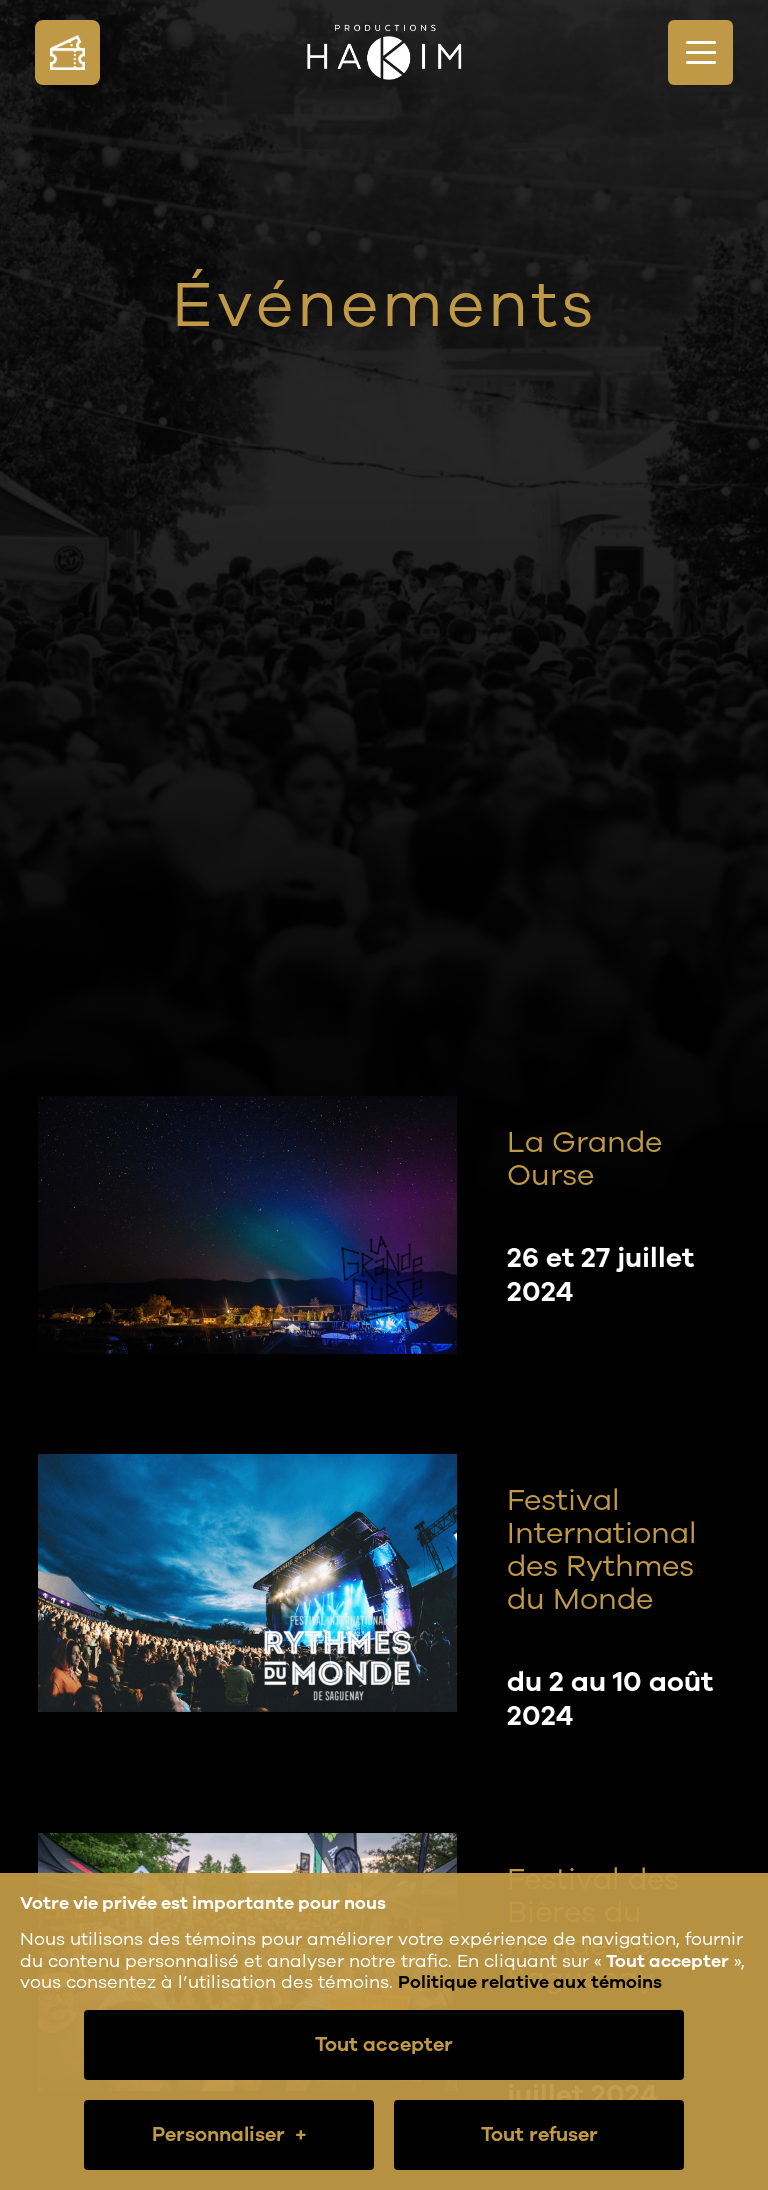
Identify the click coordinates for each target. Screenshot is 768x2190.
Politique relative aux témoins (530, 1982)
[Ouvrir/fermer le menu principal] (700, 52)
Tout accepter (384, 2044)
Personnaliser (229, 2134)
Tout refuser (539, 2134)
